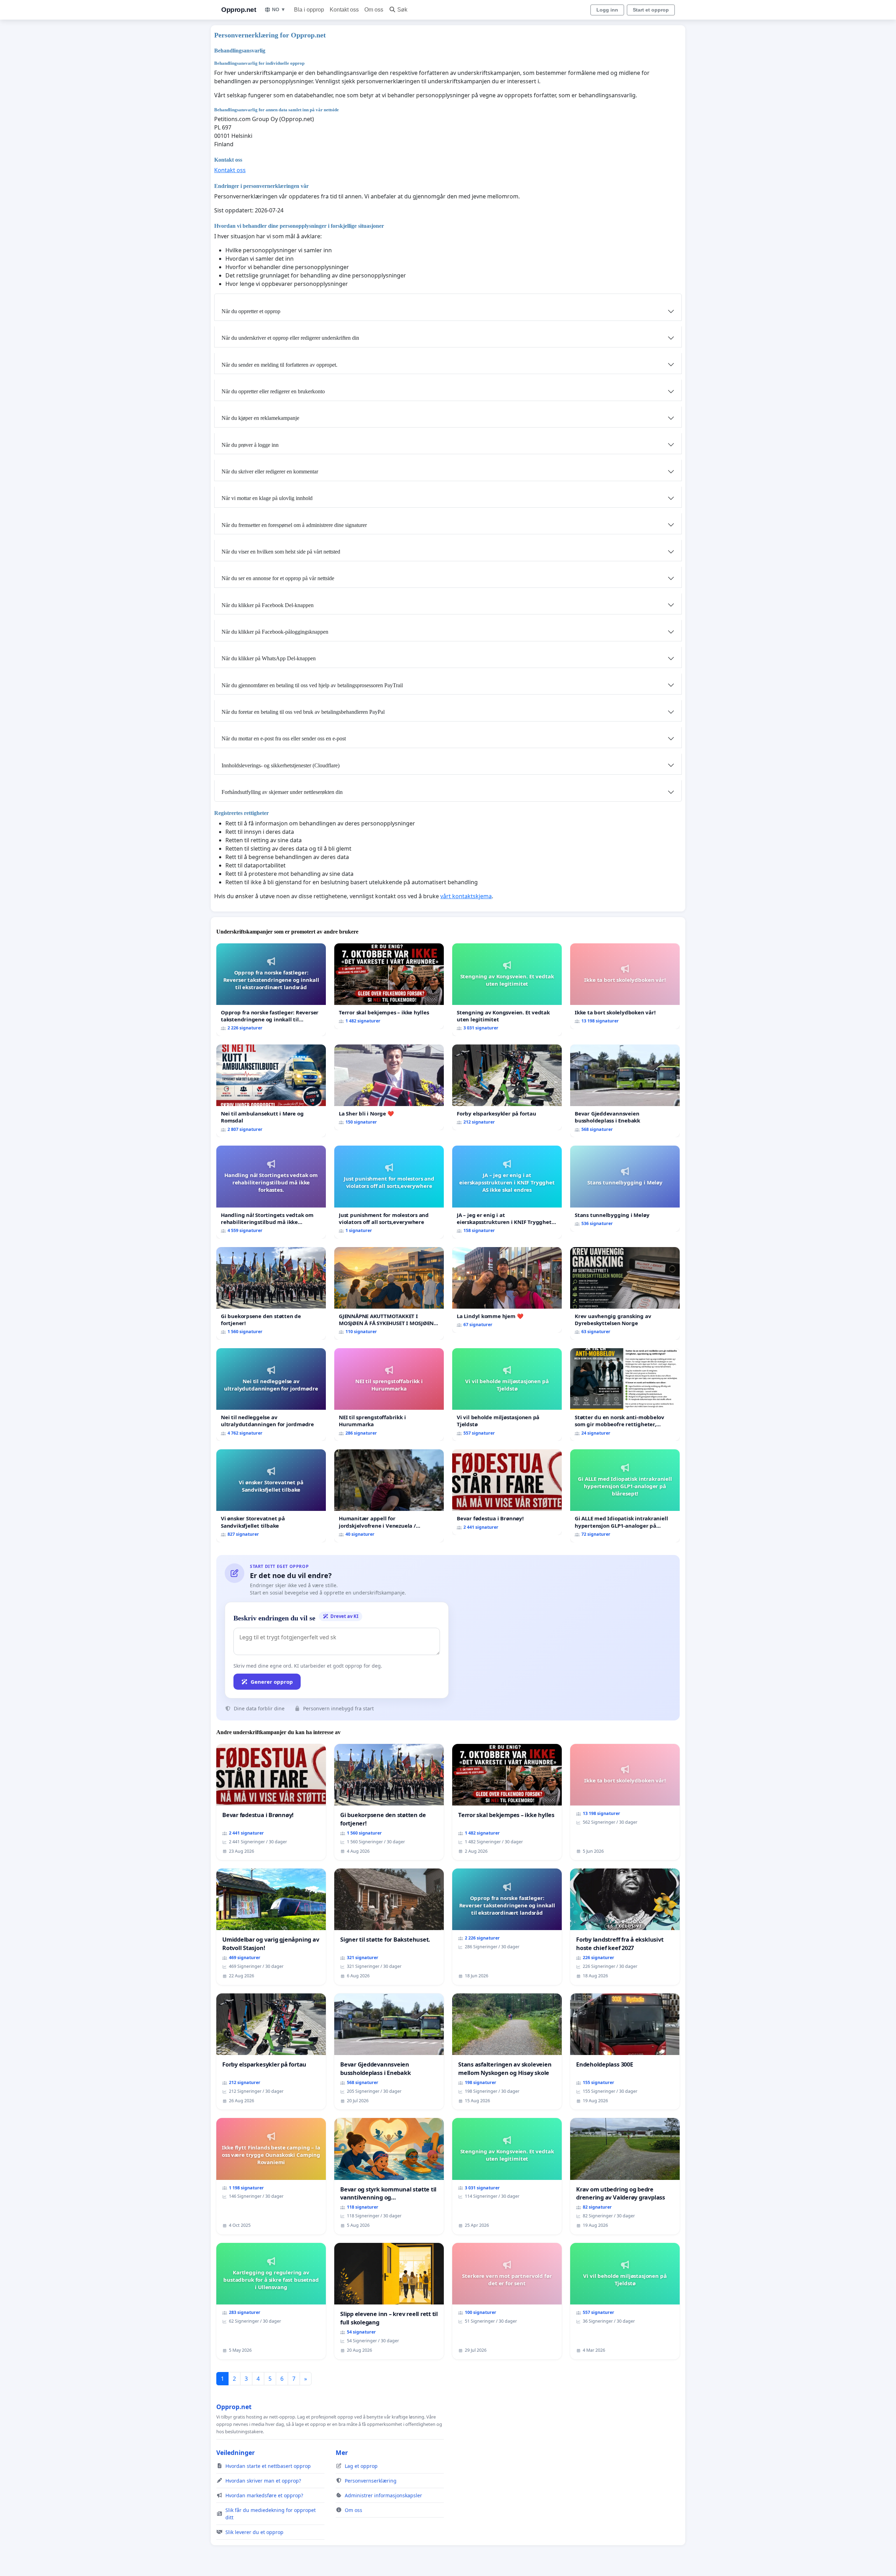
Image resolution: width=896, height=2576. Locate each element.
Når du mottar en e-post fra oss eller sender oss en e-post (284, 738)
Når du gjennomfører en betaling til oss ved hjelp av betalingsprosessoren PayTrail (312, 685)
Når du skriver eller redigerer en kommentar (270, 471)
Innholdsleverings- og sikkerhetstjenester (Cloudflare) (281, 765)
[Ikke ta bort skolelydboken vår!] (625, 986)
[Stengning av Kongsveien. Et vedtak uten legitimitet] (507, 990)
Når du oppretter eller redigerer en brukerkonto (273, 391)
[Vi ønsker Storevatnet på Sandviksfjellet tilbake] (271, 1496)
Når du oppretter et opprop (251, 311)
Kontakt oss (344, 10)
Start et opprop (651, 10)
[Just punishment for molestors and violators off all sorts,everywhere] (389, 1192)
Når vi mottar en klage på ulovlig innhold (267, 498)
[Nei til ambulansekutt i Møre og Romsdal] (271, 1091)
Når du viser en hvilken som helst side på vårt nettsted (281, 552)
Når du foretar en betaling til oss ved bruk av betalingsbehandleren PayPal (303, 712)
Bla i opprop (309, 10)
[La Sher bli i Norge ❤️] (389, 1087)
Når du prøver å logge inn (250, 445)
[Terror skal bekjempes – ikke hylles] (389, 986)
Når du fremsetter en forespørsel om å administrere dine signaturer (294, 525)
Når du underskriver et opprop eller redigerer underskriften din (290, 338)
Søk (402, 10)
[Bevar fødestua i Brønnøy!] (507, 1492)
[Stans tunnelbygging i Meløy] (625, 1188)
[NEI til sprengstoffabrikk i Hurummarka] (389, 1395)
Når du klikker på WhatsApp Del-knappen (269, 658)
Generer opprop (272, 1682)
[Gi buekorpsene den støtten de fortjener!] (271, 1293)
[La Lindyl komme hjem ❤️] (507, 1290)
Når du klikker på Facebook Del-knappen (268, 605)
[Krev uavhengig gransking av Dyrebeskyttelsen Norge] (625, 1293)
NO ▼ (279, 9)
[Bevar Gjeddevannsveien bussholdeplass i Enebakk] (625, 1091)
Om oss (374, 10)
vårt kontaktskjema (466, 896)
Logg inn (607, 10)
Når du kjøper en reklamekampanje (260, 418)
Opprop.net (239, 10)
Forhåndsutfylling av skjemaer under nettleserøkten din (282, 792)
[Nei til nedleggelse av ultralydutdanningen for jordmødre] (271, 1395)
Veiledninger (236, 2452)
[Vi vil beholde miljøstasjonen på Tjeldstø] (507, 1395)
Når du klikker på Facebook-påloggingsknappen (275, 632)
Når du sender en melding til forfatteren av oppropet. (279, 365)
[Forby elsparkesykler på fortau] (507, 1087)
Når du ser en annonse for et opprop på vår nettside (278, 578)
